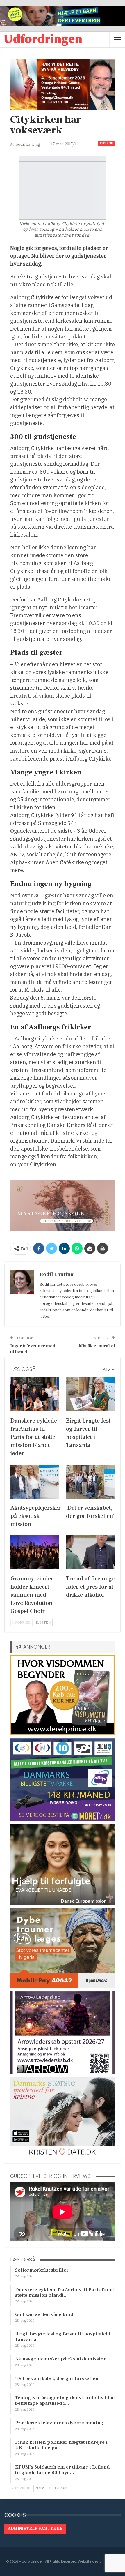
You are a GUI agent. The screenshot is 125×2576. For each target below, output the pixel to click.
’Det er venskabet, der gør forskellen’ (57, 2379)
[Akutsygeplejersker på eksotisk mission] (35, 1482)
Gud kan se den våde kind (44, 2314)
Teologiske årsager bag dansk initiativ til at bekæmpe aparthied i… (65, 2401)
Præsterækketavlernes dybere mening (59, 2423)
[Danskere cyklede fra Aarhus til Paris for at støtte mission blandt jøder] (35, 1394)
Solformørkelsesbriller (42, 2270)
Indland (107, 143)
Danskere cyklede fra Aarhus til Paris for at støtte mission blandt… (65, 2292)
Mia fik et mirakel (97, 1346)
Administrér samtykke (35, 2529)
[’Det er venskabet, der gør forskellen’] (90, 1482)
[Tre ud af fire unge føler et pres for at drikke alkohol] (90, 1552)
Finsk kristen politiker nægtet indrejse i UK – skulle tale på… (61, 2445)
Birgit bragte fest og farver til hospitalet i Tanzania (63, 2337)
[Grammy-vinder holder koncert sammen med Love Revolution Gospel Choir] (35, 1552)
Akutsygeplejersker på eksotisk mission (61, 2359)
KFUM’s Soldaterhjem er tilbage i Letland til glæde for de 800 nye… (62, 2470)
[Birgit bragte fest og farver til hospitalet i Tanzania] (90, 1394)
